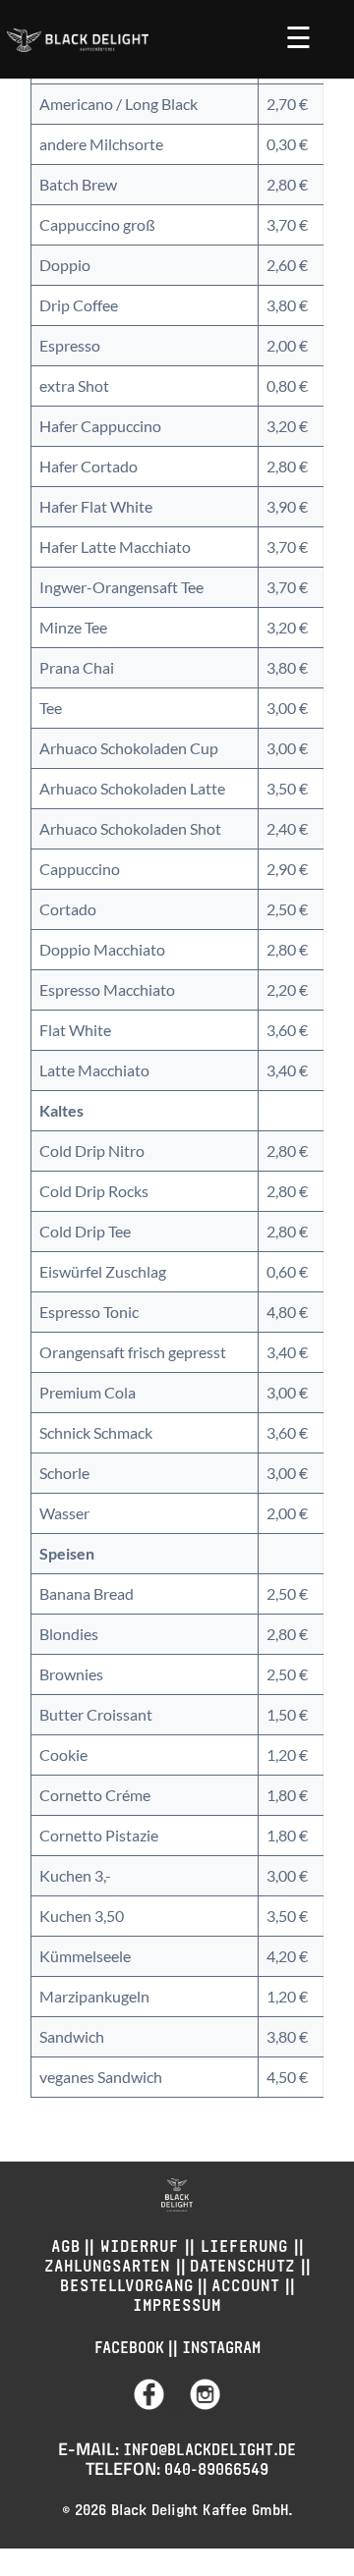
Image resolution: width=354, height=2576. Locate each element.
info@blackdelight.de (209, 2447)
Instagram (221, 2345)
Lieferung (244, 2244)
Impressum (177, 2302)
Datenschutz (245, 2263)
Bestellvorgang (127, 2283)
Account (248, 2283)
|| (177, 2403)
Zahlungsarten (110, 2263)
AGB (66, 2244)
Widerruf (140, 2244)
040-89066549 (216, 2466)
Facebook (129, 2345)
